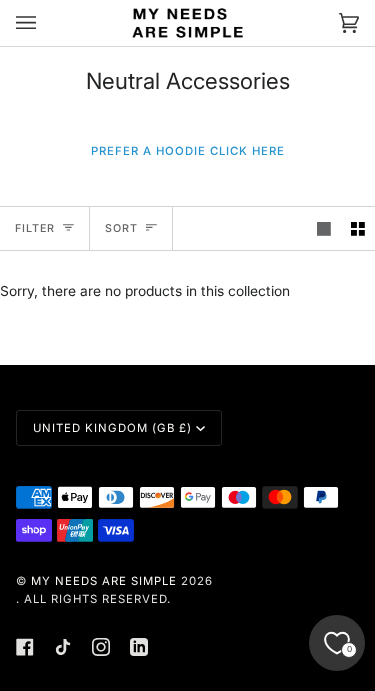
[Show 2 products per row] (358, 229)
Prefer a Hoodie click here (188, 151)
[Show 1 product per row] (324, 229)
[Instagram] (101, 647)
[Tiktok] (63, 647)
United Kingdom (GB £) (112, 428)
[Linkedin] (139, 647)
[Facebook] (25, 647)
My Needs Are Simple (104, 581)
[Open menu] (46, 23)
